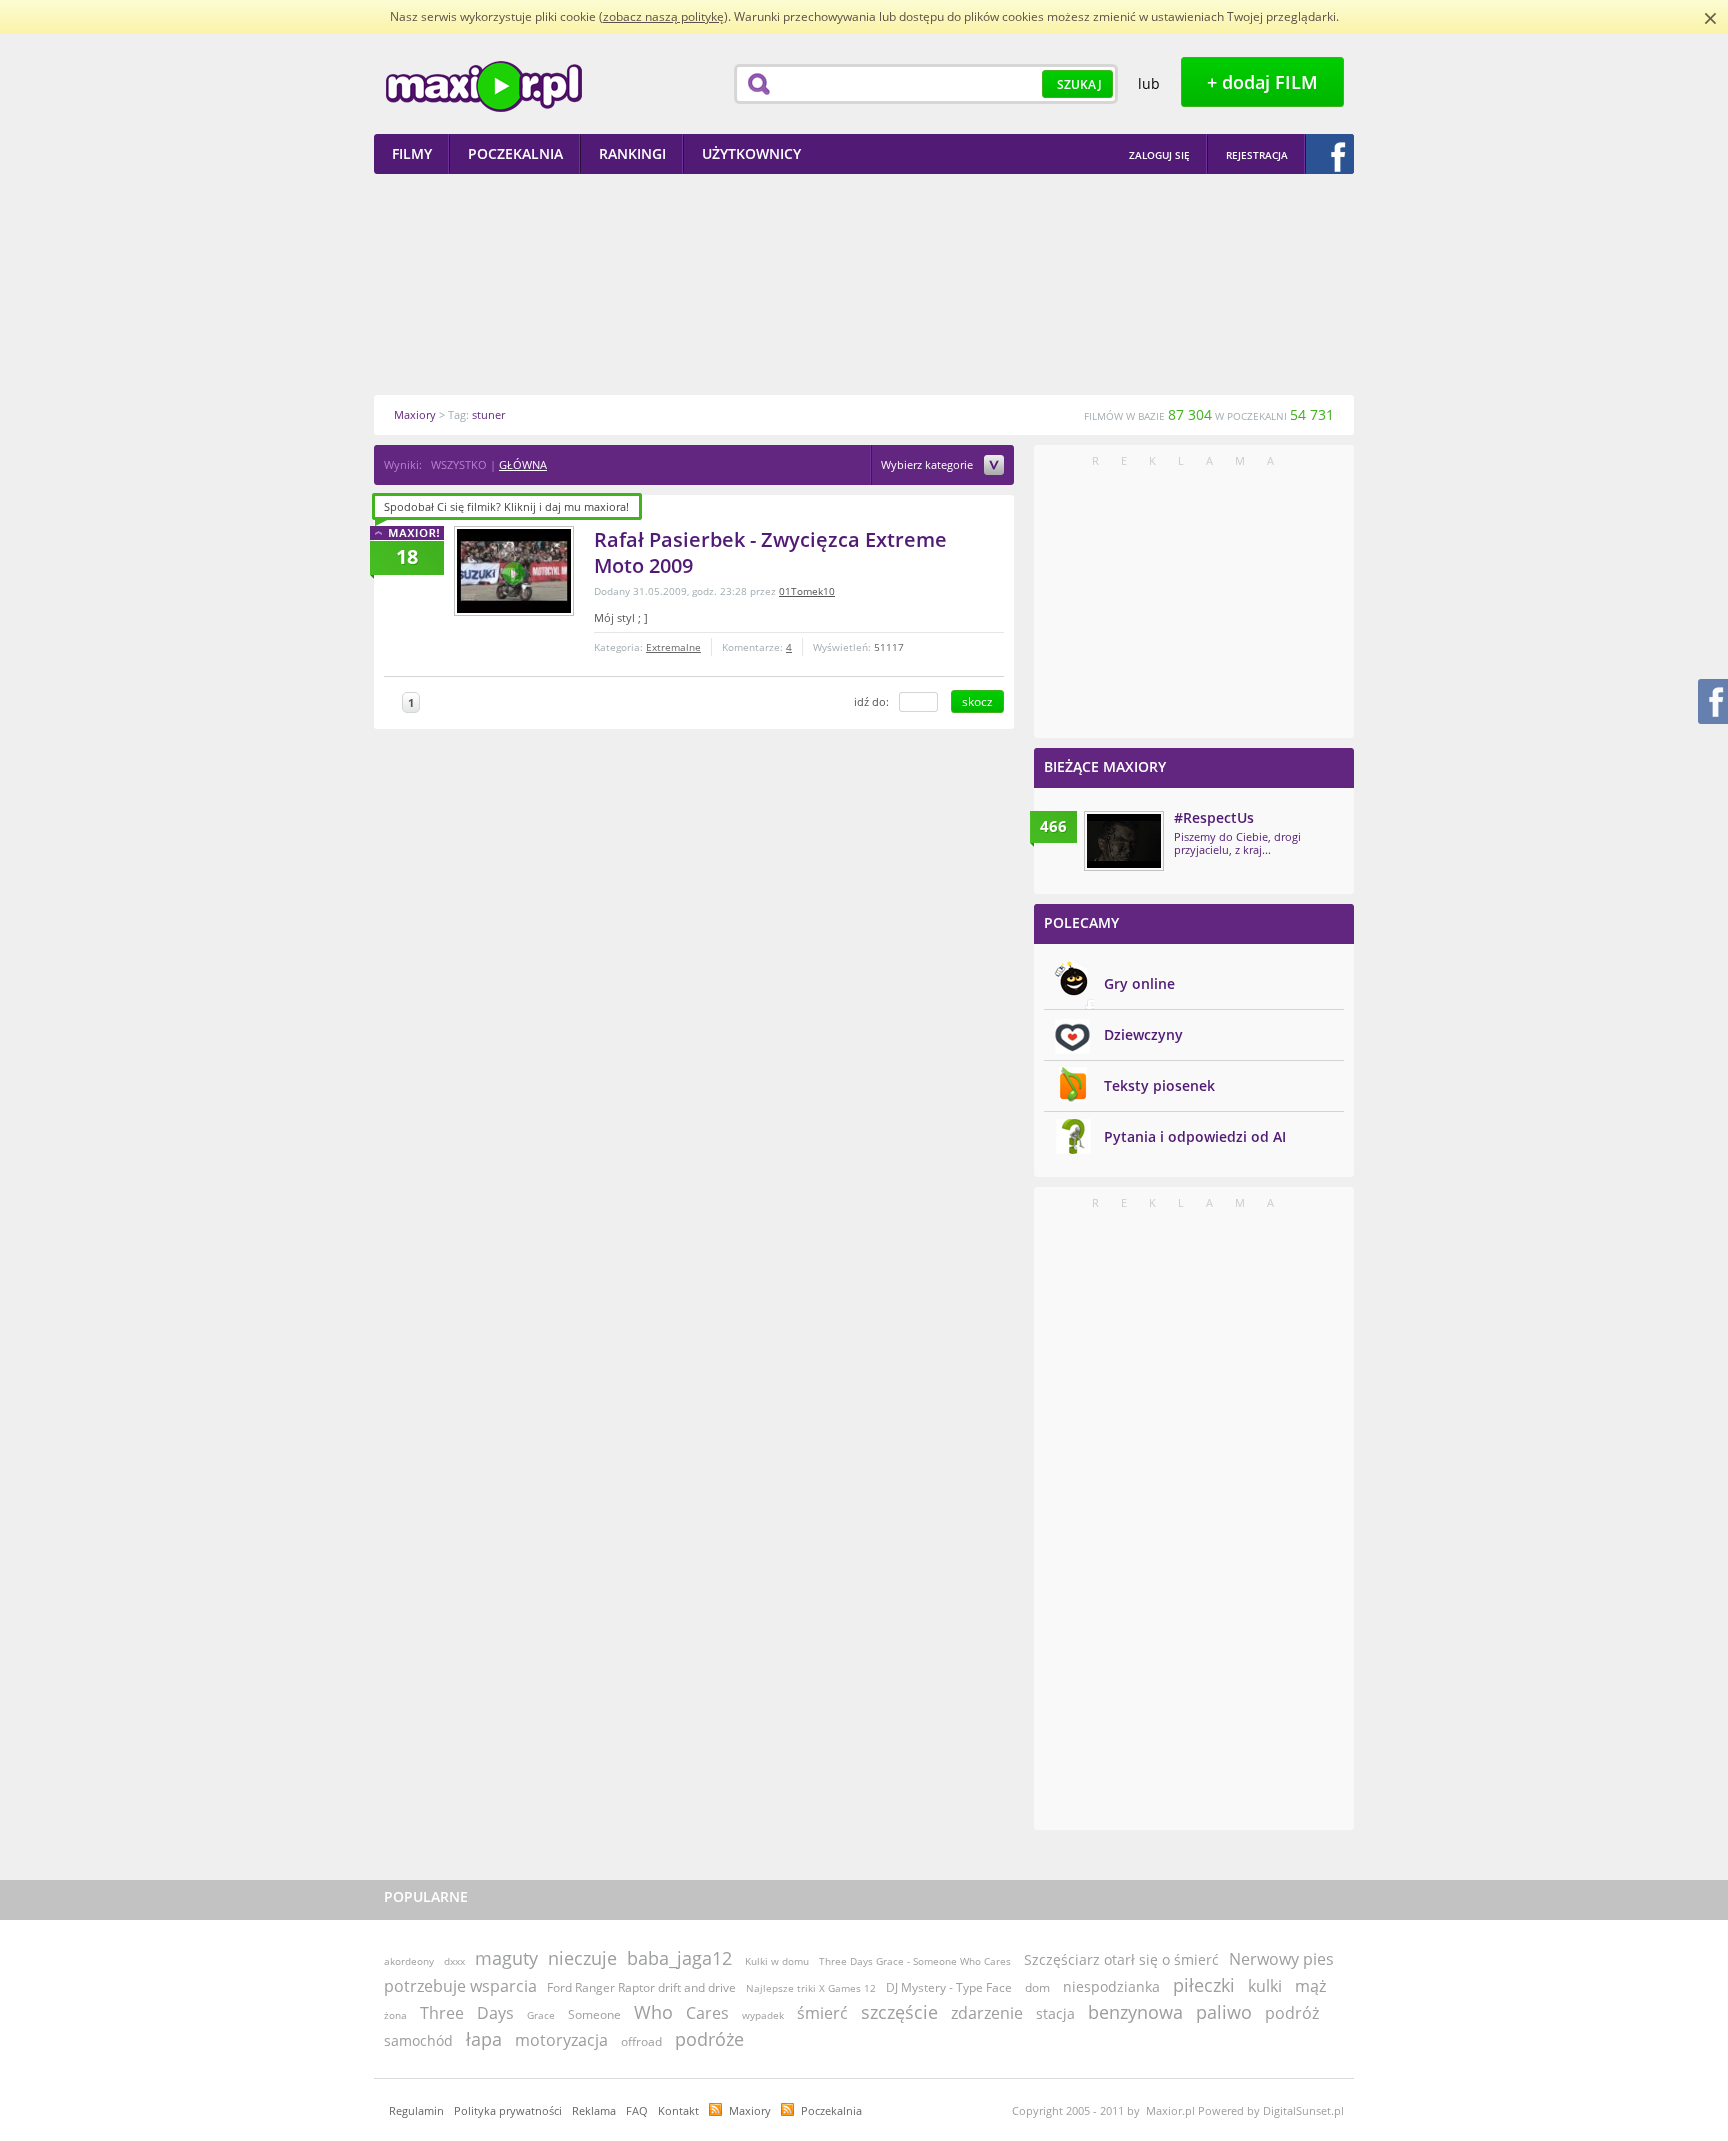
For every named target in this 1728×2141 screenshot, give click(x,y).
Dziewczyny (1143, 1034)
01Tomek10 (807, 591)
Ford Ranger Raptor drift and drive (641, 1987)
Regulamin (416, 2110)
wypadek (763, 2015)
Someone (594, 2014)
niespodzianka (1111, 1986)
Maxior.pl (484, 86)
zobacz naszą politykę (663, 16)
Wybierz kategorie (928, 465)
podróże (709, 2039)
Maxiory (750, 2110)
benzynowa (1135, 2012)
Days (495, 2013)
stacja (1055, 2013)
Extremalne (673, 647)
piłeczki (1204, 1985)
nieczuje (582, 1958)
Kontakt (678, 2110)
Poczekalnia (831, 2110)
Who (653, 2012)
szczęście (899, 2012)
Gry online (1139, 983)
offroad (641, 2041)
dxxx (454, 1961)
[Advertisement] (864, 284)
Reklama (594, 2110)
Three (442, 2013)
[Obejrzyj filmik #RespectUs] (1124, 841)
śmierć (822, 2013)
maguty (506, 1958)
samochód (418, 2040)
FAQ (637, 2110)
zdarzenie (987, 2013)
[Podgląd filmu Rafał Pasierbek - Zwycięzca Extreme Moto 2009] (514, 571)
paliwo (1224, 2012)
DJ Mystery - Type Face (949, 1987)
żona (395, 2015)
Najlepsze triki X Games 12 (811, 1988)
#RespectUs (1214, 817)
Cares (707, 2013)
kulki (1265, 1986)
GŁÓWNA (523, 464)
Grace (541, 2015)
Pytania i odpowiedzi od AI (1195, 1136)
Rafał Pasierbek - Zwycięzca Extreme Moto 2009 (770, 552)
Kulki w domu (777, 1961)
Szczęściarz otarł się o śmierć (1121, 1959)
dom (1037, 1987)
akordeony (409, 1961)
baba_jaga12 (679, 1958)
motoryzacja (561, 2040)
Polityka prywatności (508, 2110)
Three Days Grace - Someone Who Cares (916, 1961)
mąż (1310, 1986)
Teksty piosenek (1159, 1085)
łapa (484, 2039)
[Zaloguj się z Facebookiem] (1330, 154)
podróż (1292, 2013)
